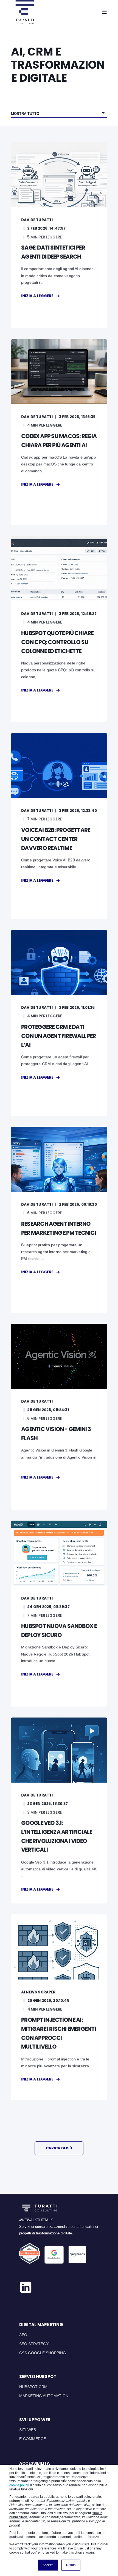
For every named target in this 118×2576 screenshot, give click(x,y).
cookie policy (19, 2485)
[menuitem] (23, 2335)
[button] (59, 2148)
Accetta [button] (48, 2565)
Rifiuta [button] (71, 2565)
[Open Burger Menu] (104, 12)
